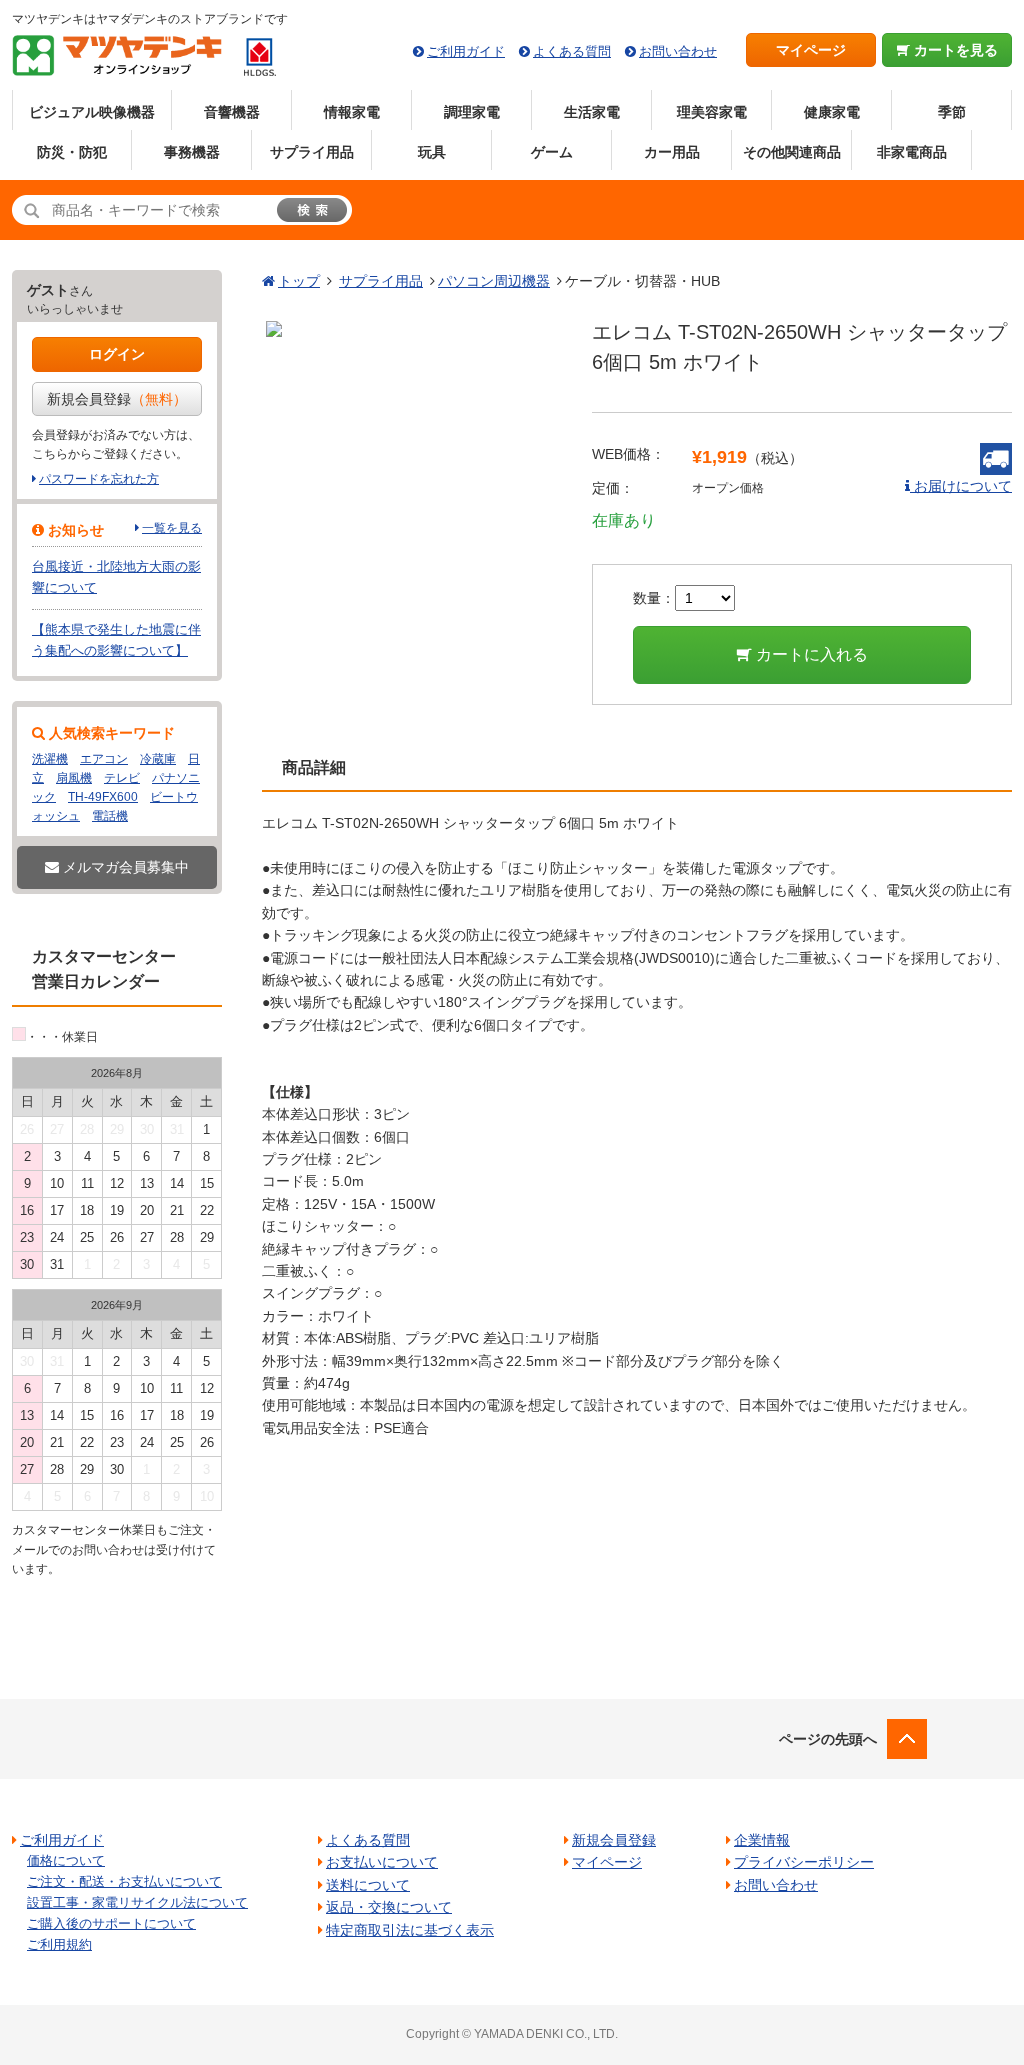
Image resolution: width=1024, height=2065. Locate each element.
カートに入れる (810, 654)
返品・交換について (389, 1907)
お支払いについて (382, 1862)
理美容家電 (712, 112)
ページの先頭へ (828, 1739)
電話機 (110, 816)
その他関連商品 (792, 152)
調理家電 (472, 112)
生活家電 (592, 112)
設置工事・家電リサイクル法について (137, 1902)
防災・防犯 (72, 152)
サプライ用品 (312, 152)
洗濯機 (50, 759)
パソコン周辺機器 (494, 281)
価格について (66, 1860)
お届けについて (961, 486)
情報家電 (352, 112)
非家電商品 (912, 152)
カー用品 (672, 152)
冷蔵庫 (158, 759)
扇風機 (74, 778)
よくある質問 (572, 51)
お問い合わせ (678, 51)
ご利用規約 (59, 1944)
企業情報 (762, 1840)
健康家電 (832, 112)
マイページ (811, 50)
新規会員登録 (117, 399)
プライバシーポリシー (804, 1862)
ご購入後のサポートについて (111, 1923)
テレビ (122, 778)
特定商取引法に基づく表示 (410, 1930)
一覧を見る (172, 528)
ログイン (117, 354)
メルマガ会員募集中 (124, 867)
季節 (952, 112)
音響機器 (232, 112)
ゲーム (552, 152)
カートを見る (954, 50)
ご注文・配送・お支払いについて (124, 1881)
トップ (299, 281)
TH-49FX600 (103, 797)
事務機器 (192, 152)
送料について (368, 1885)
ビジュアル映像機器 (92, 112)
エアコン (104, 759)
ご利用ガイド (466, 51)
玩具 (432, 152)
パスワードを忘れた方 (99, 479)
